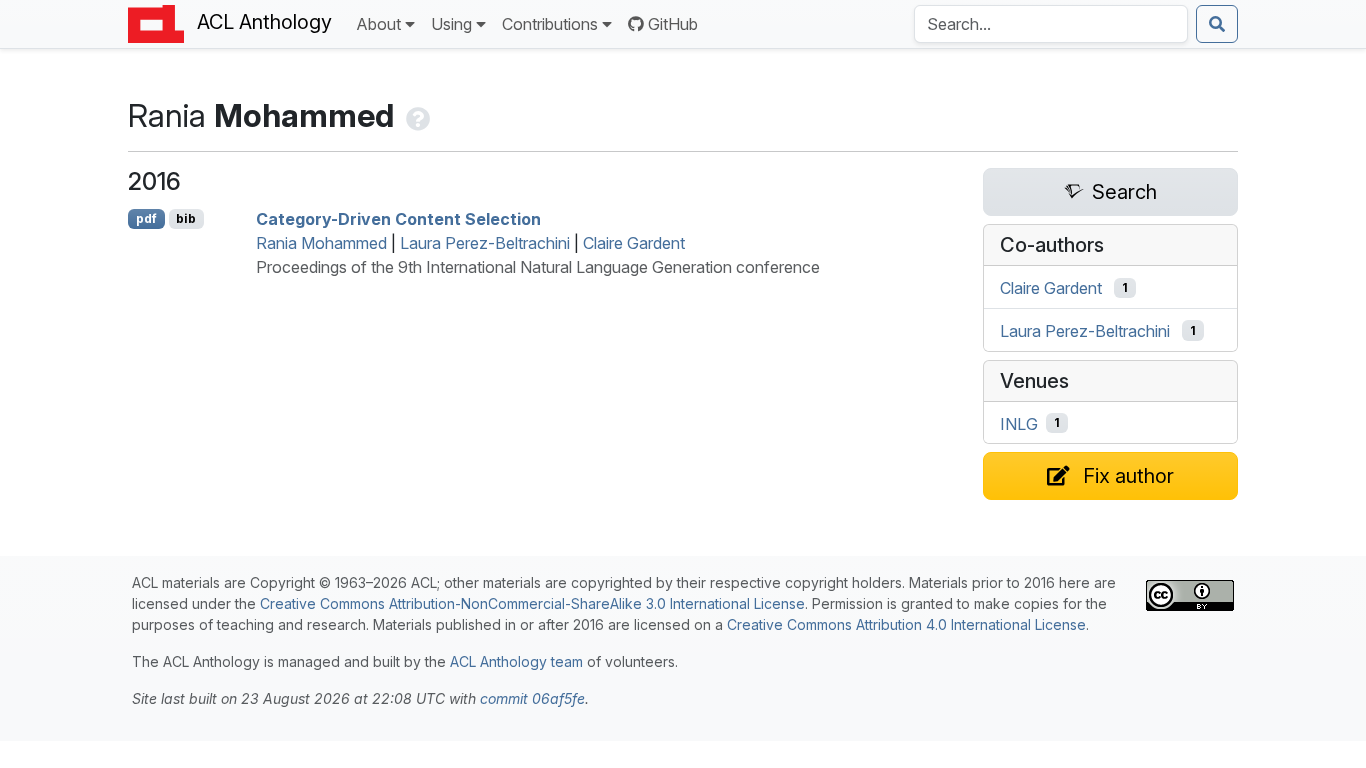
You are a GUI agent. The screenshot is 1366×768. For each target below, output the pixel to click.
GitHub (673, 24)
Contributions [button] (550, 24)
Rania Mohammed (321, 243)
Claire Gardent (634, 243)
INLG (1019, 423)
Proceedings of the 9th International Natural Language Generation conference (538, 267)
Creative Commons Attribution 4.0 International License (906, 624)
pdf (146, 218)
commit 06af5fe (532, 698)
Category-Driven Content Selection (398, 219)
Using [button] (451, 24)
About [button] (378, 24)
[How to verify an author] (416, 115)
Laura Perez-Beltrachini (485, 243)
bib (186, 218)
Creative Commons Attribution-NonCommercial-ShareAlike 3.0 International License (532, 603)
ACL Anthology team (516, 661)
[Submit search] (1217, 24)
